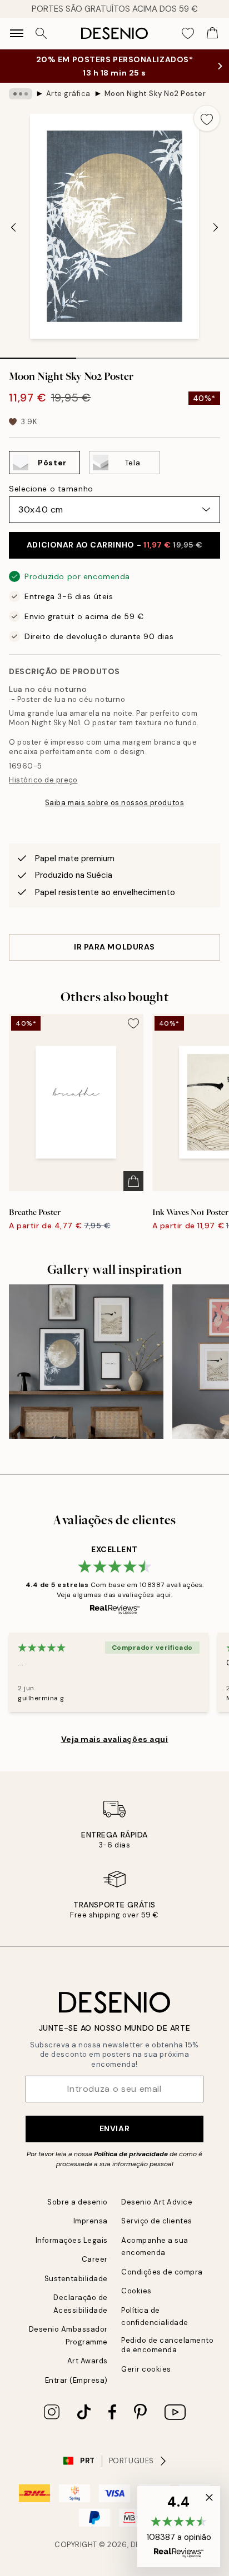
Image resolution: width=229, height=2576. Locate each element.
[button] (179, 2527)
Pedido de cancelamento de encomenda (167, 2345)
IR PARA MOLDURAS (114, 947)
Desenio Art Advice (157, 2202)
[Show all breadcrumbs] (21, 94)
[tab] (38, 354)
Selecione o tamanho (51, 489)
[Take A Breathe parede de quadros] (86, 1362)
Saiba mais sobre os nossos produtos (114, 803)
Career (95, 2259)
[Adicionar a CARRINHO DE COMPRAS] (133, 1181)
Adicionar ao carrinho (114, 545)
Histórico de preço (43, 780)
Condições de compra (162, 2272)
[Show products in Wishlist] (188, 33)
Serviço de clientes (157, 2221)
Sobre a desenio (78, 2202)
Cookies (136, 2291)
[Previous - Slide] (13, 228)
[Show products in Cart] (212, 33)
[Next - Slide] (216, 228)
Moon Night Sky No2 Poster (155, 94)
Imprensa (91, 2221)
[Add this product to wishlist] (207, 118)
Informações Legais (72, 2240)
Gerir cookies (146, 2369)
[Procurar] (41, 33)
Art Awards (88, 2361)
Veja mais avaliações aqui (115, 1739)
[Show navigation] (17, 33)
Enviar (114, 2128)
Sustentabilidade (76, 2279)
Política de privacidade (131, 2154)
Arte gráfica (68, 94)
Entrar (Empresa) (76, 2380)
